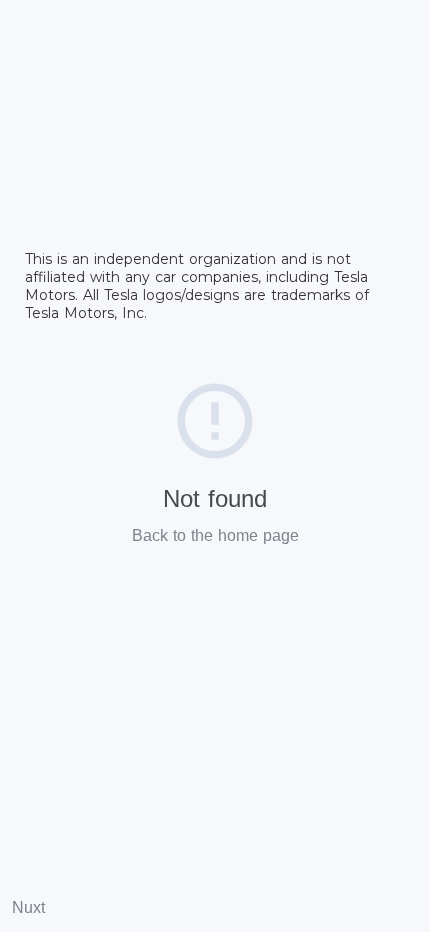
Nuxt (28, 907)
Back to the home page (215, 535)
